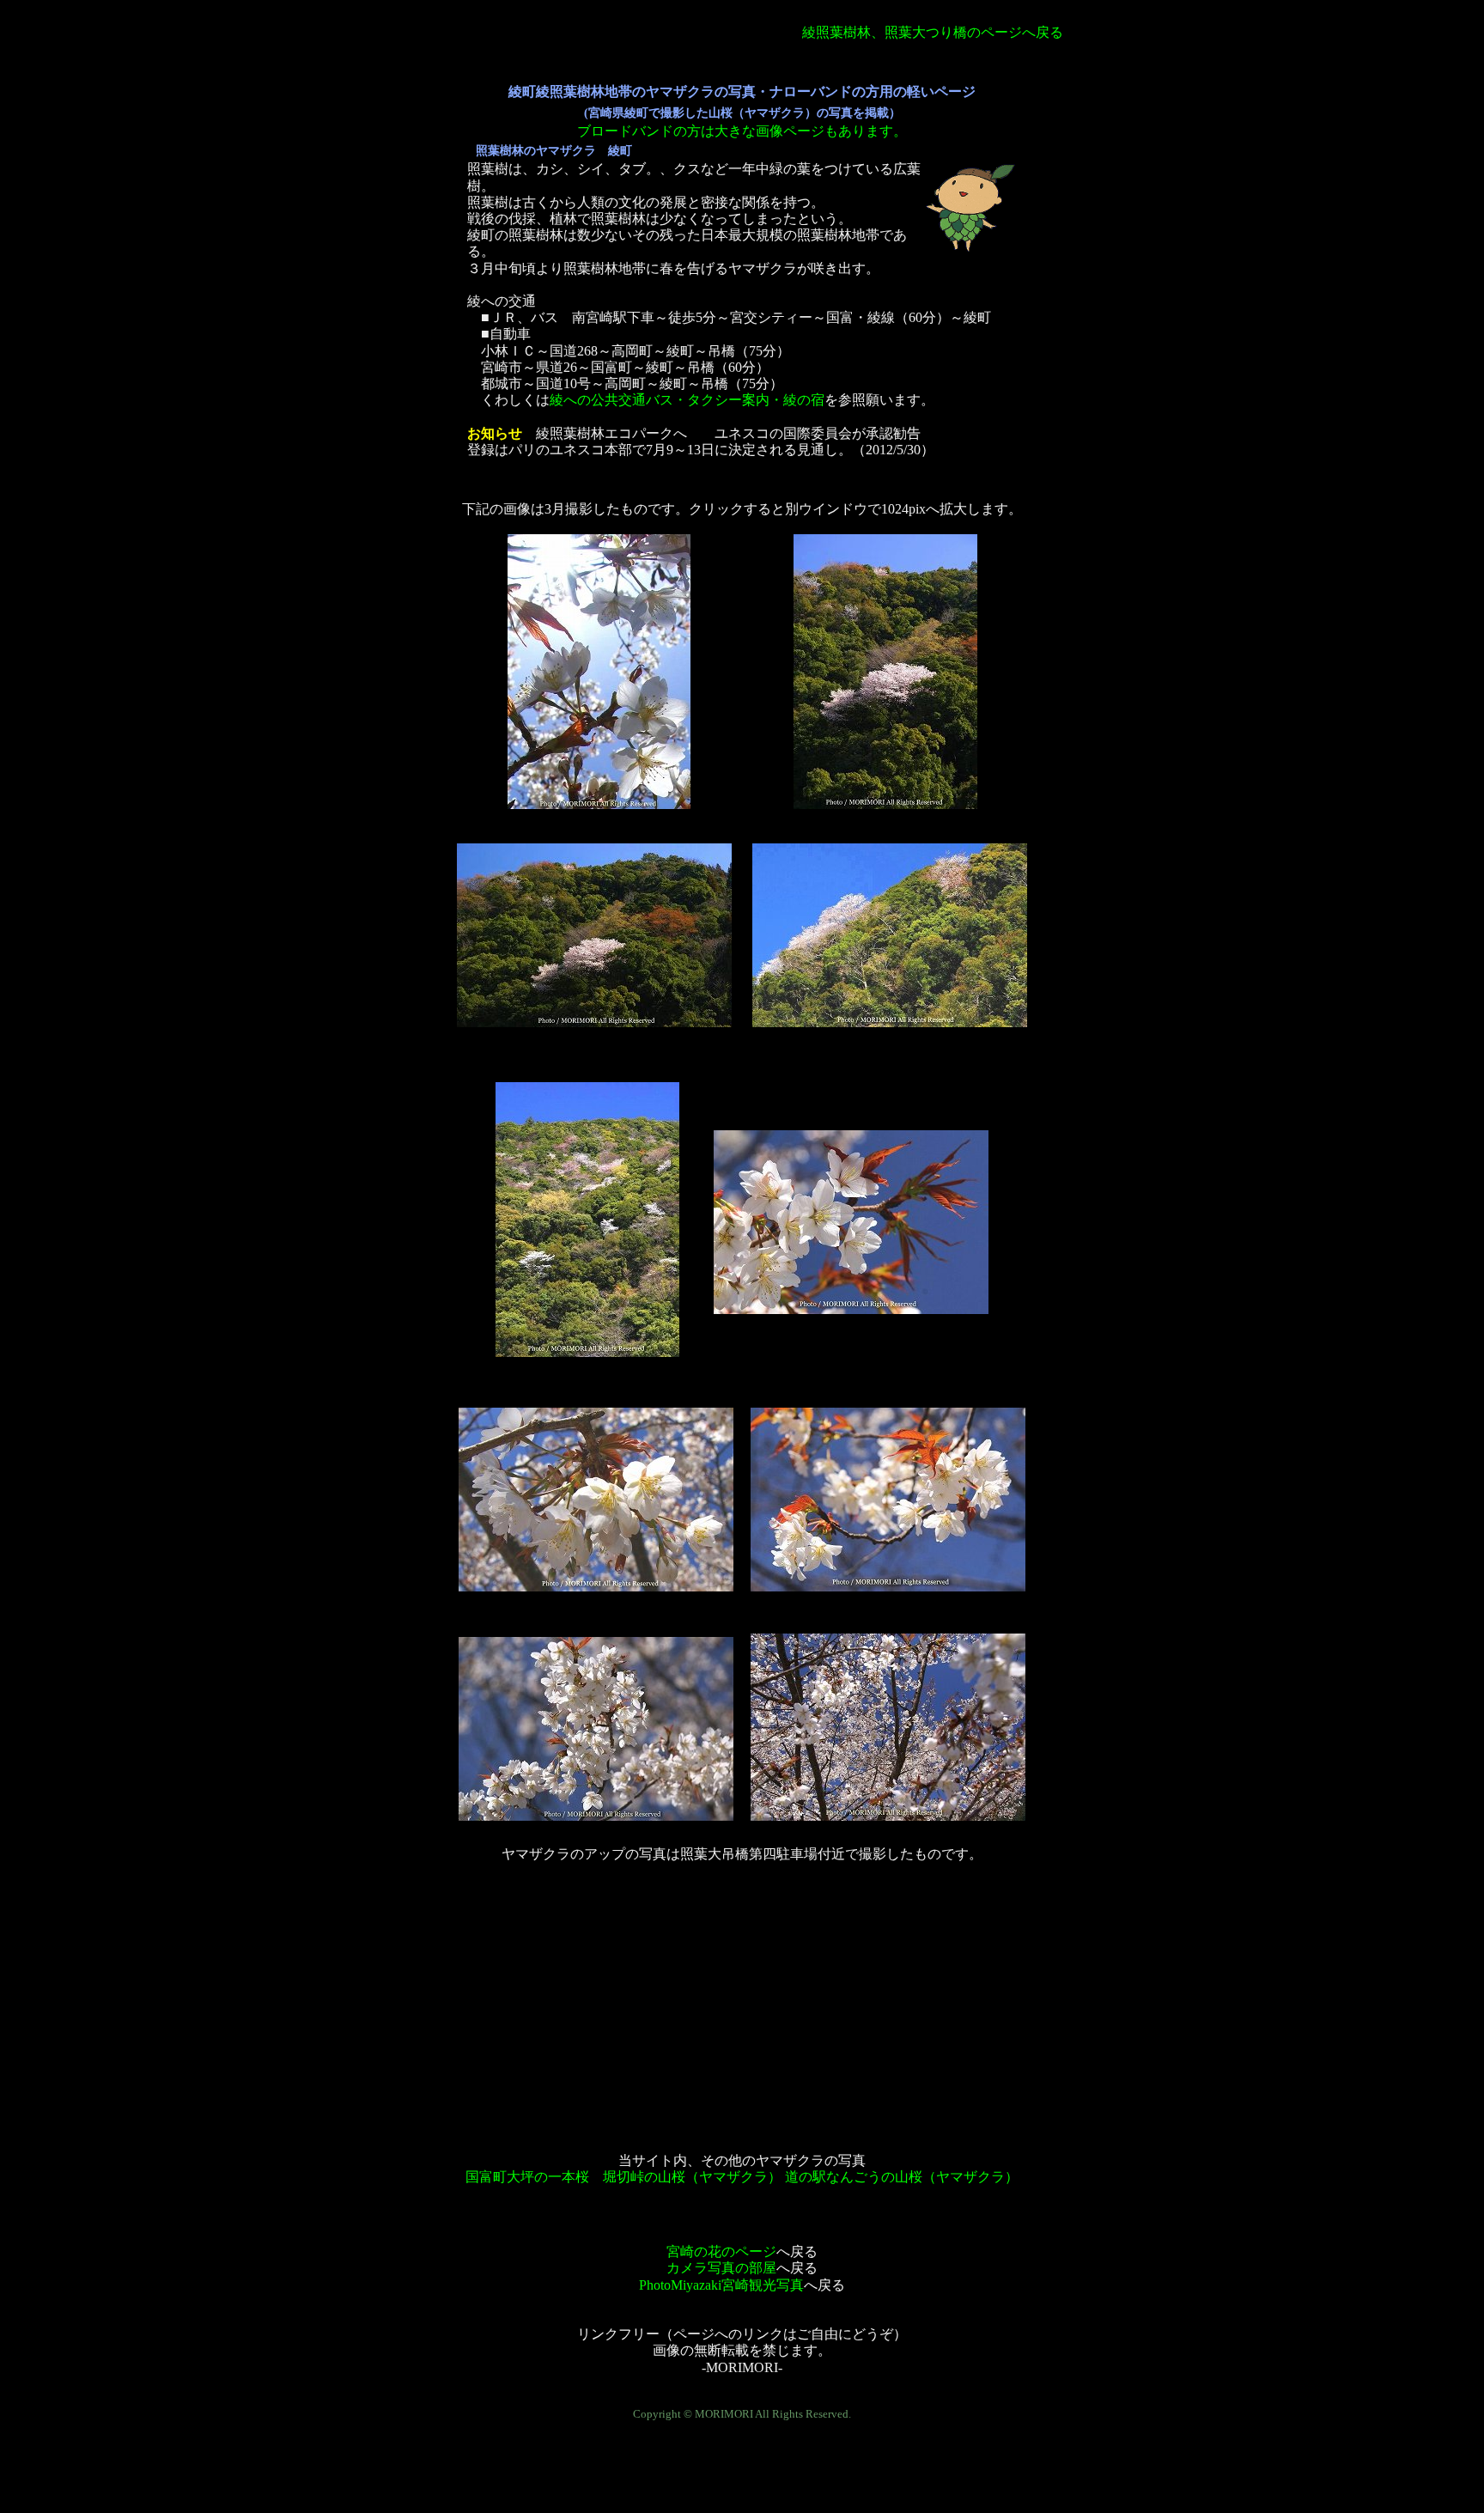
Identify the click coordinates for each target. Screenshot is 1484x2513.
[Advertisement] (742, 1999)
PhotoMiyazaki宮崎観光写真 (721, 2285)
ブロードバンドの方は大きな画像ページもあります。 (742, 131)
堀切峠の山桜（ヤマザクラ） (694, 2177)
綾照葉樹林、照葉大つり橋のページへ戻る (933, 32)
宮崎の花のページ (721, 2251)
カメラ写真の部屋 (721, 2268)
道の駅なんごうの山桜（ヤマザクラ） (902, 2177)
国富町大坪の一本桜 (527, 2177)
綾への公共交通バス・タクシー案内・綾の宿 (687, 400)
